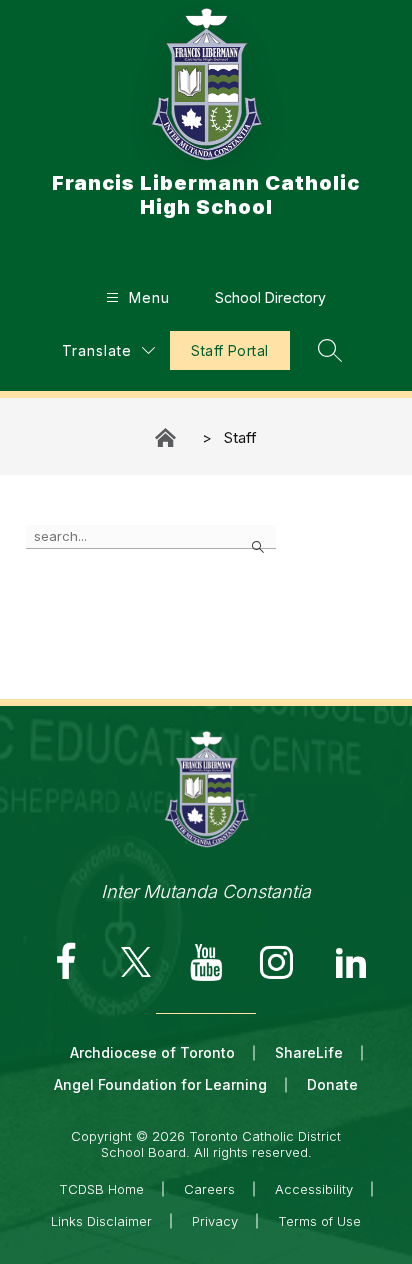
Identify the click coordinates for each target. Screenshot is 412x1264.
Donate (332, 1084)
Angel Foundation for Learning (160, 1084)
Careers (209, 1189)
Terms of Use (319, 1221)
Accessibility (314, 1189)
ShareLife (309, 1052)
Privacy (215, 1221)
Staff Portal (229, 350)
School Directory (270, 297)
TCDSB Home (101, 1189)
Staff (240, 437)
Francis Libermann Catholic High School (167, 437)
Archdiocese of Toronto (152, 1052)
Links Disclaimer (101, 1221)
